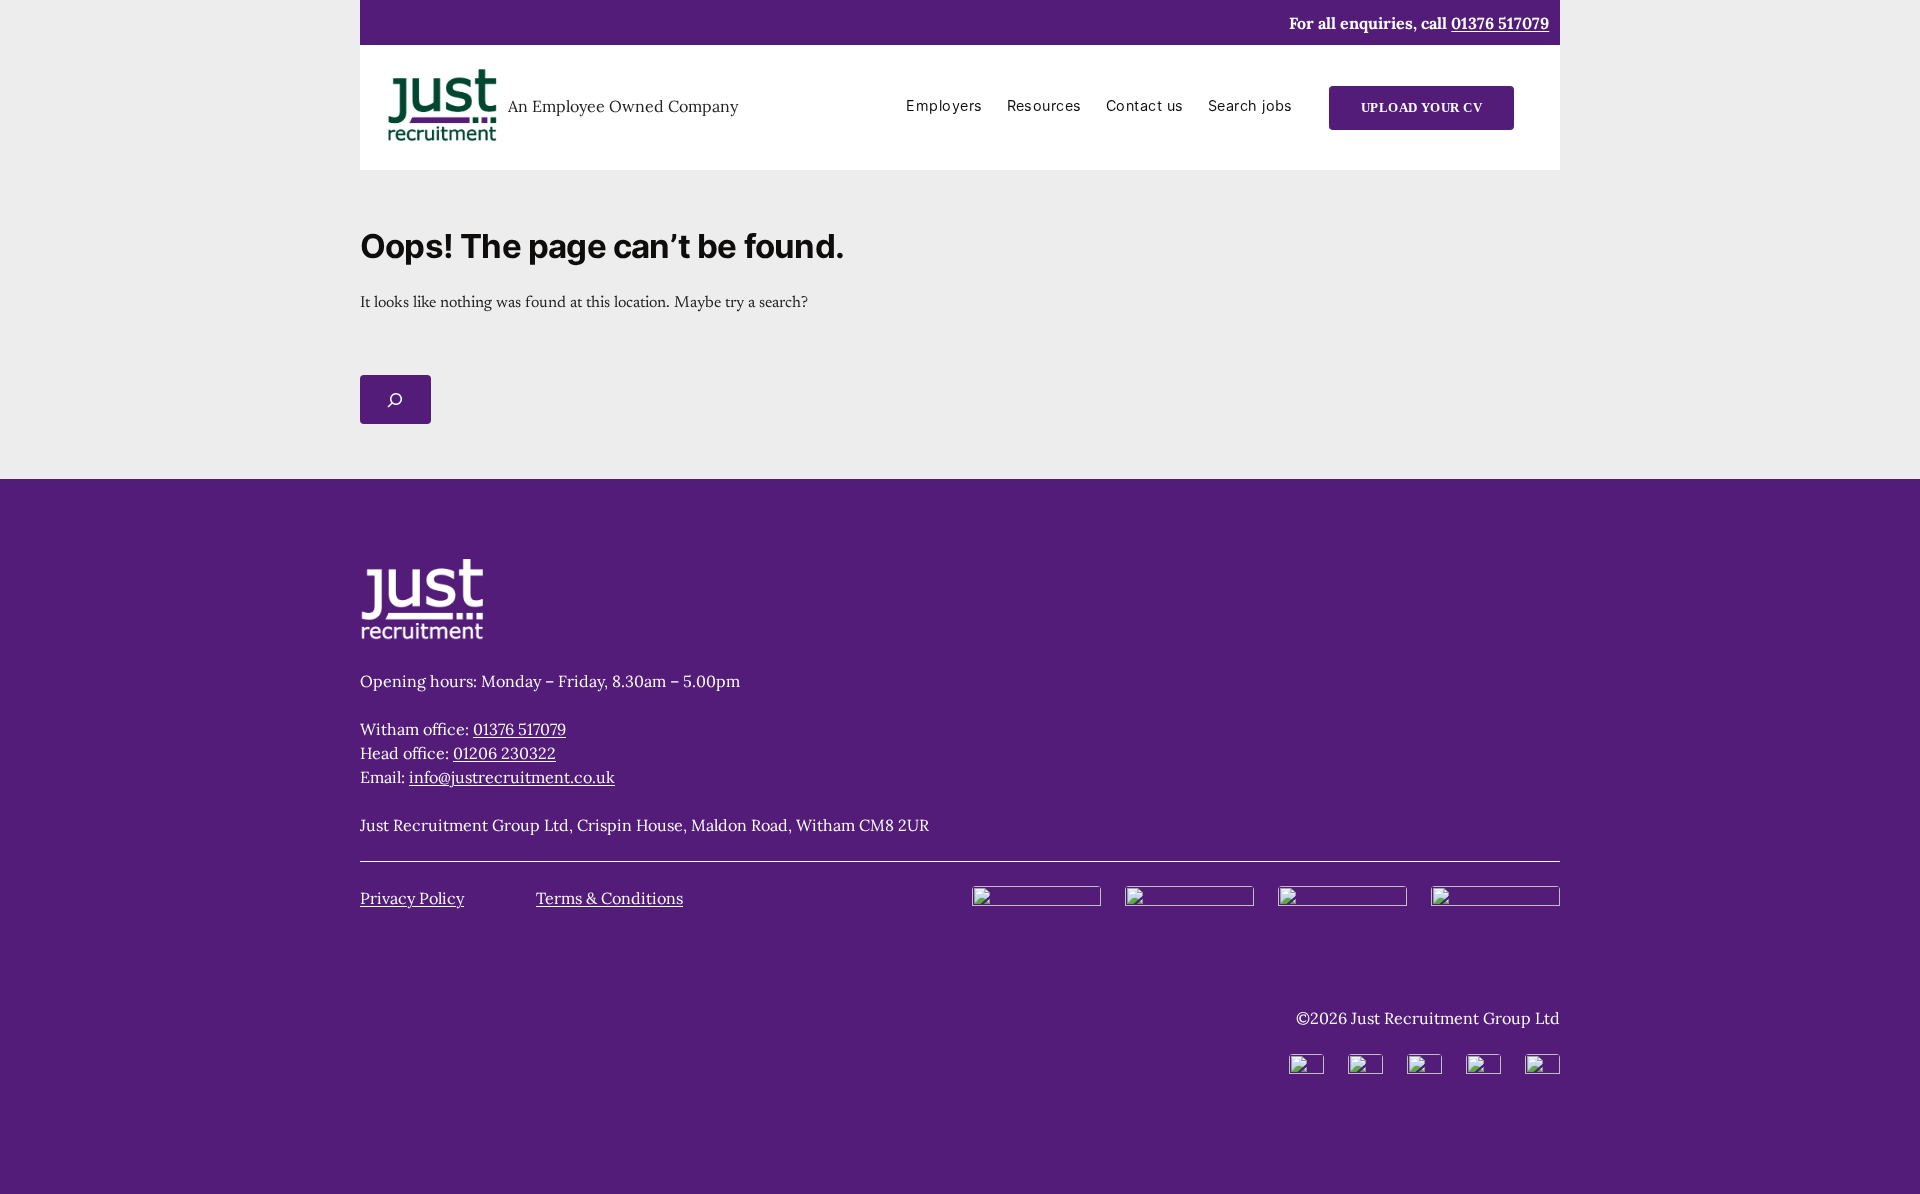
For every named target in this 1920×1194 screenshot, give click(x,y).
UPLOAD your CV (1422, 108)
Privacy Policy (412, 898)
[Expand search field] (395, 399)
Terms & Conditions (609, 898)
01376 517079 (1500, 23)
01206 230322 (504, 753)
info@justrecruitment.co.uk (512, 777)
